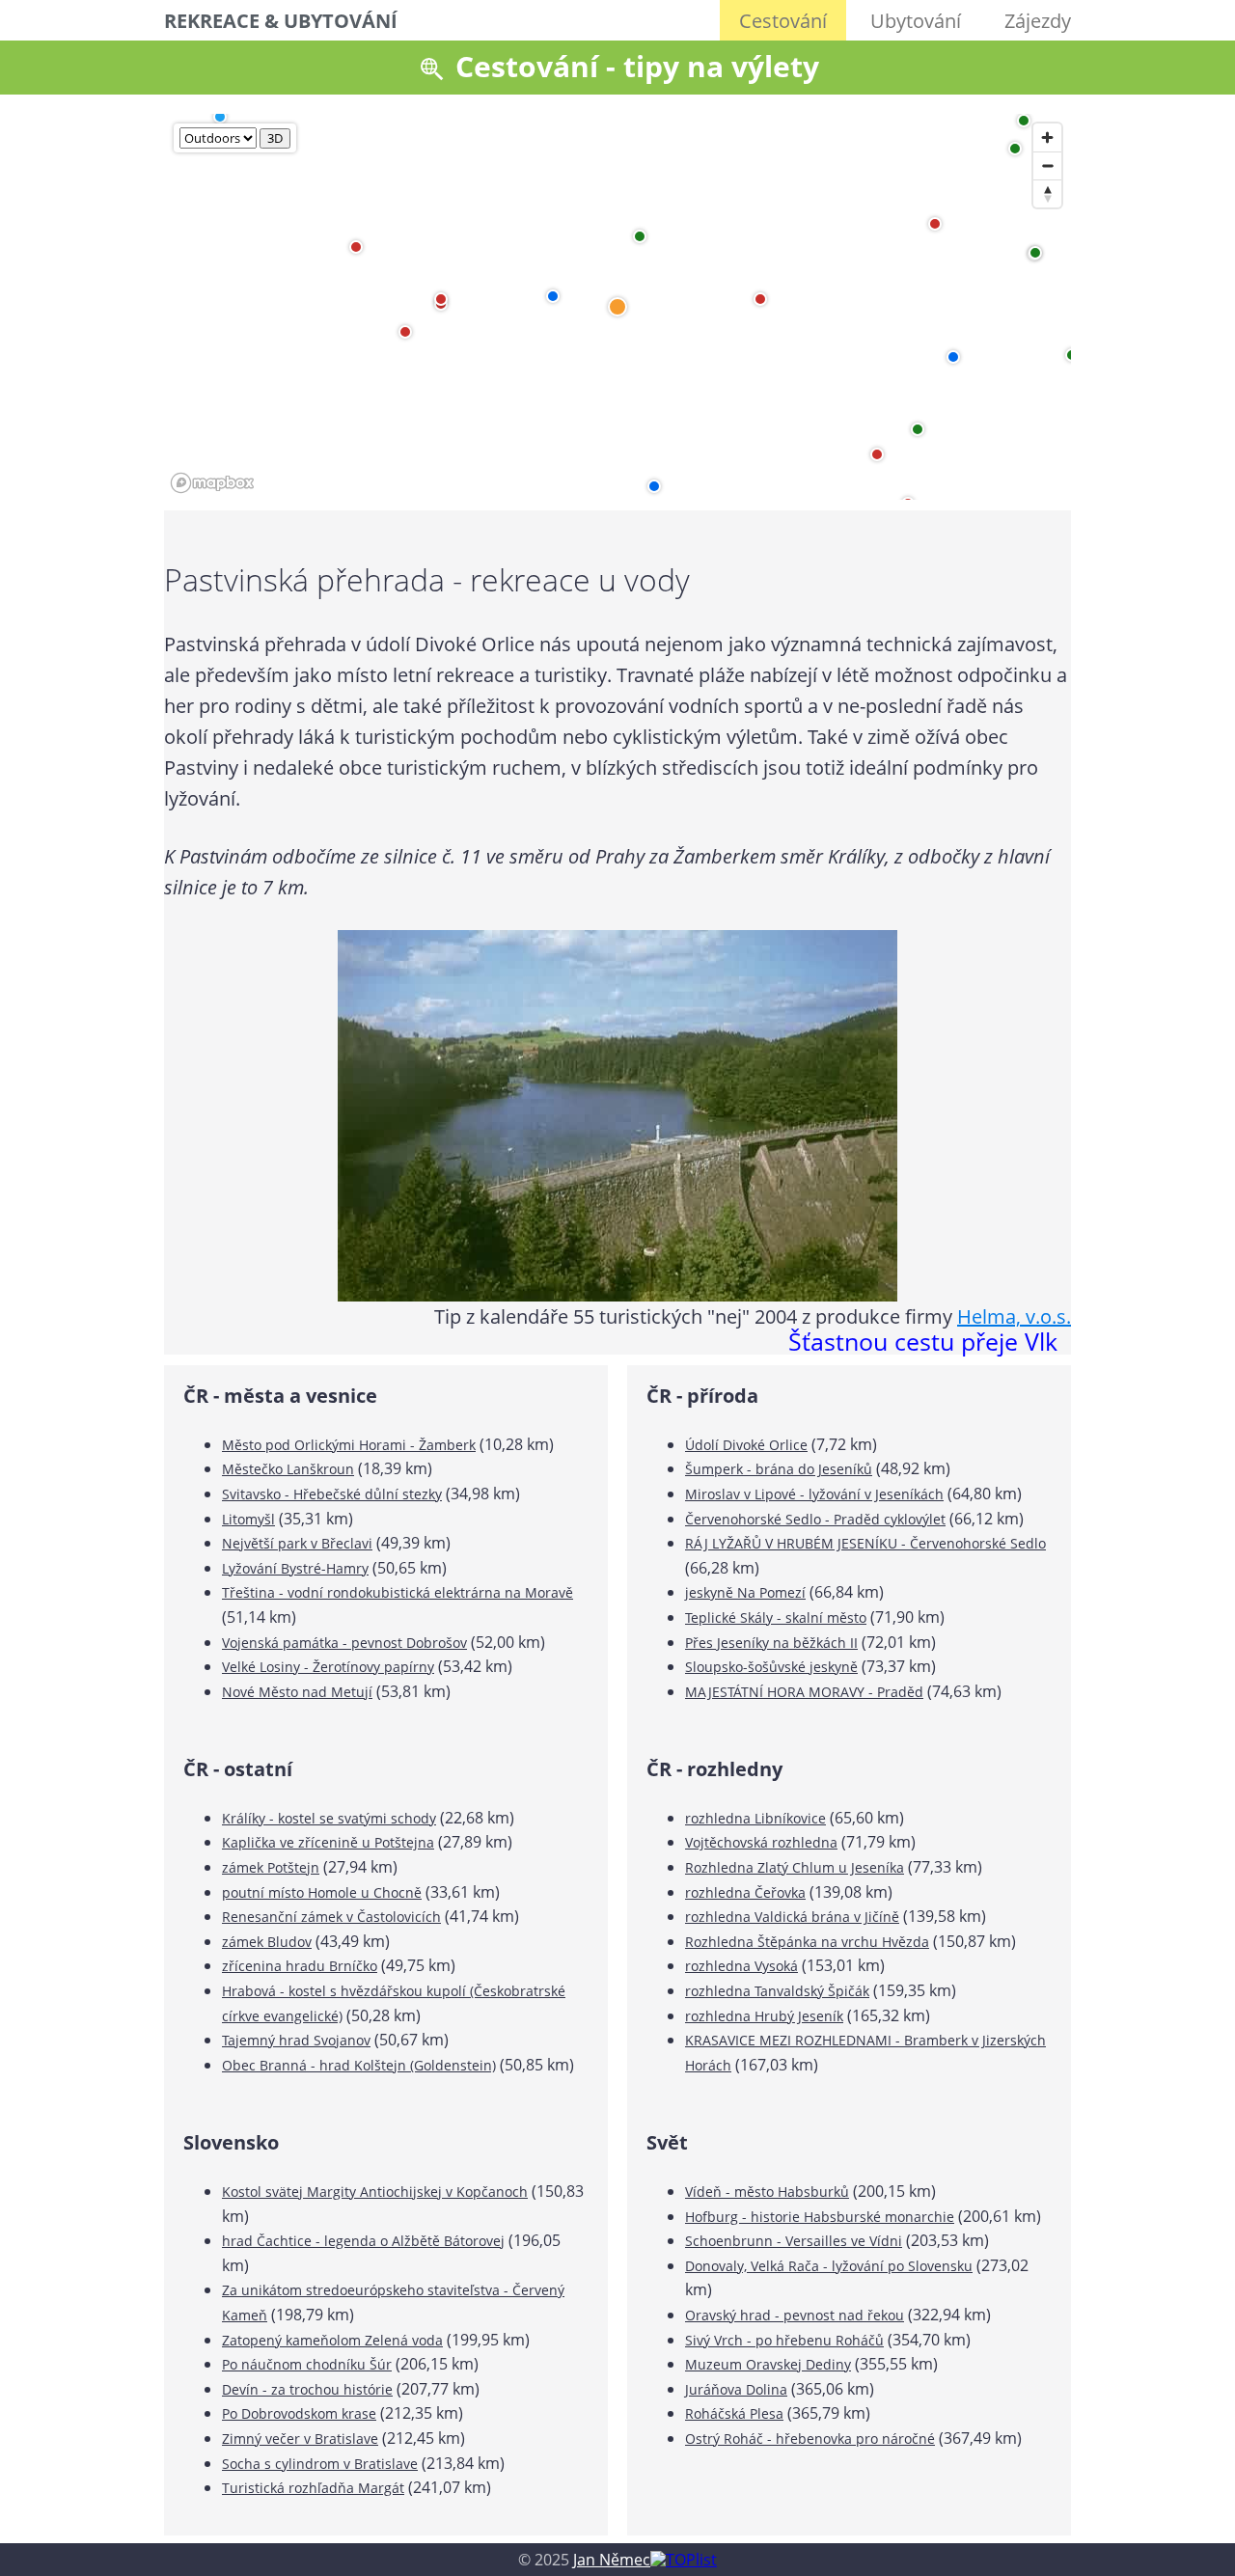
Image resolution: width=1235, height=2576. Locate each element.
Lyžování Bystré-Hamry (295, 1568)
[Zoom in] (1047, 137)
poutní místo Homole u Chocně (322, 1892)
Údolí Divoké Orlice (746, 1445)
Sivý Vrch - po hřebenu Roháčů (784, 2340)
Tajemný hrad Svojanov (296, 2040)
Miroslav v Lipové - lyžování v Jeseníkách (814, 1494)
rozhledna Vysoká (741, 1966)
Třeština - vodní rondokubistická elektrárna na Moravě (398, 1592)
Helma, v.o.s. (1014, 1316)
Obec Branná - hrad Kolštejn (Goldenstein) (359, 2065)
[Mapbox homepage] (212, 483)
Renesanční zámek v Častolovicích (331, 1917)
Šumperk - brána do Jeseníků (779, 1469)
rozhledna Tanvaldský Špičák (777, 1991)
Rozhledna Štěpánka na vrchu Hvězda (807, 1942)
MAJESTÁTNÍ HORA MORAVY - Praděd (804, 1692)
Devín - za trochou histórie (307, 2389)
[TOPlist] (684, 2560)
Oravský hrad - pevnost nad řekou (795, 2315)
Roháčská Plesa (734, 2413)
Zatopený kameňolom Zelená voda (332, 2340)
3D (275, 138)
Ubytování (916, 21)
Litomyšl (248, 1519)
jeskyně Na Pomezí (745, 1592)
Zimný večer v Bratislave (300, 2439)
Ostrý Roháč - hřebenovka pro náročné (810, 2439)
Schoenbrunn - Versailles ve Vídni (794, 2241)
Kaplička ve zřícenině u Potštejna (328, 1842)
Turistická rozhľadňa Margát (313, 2488)
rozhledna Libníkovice (755, 1818)
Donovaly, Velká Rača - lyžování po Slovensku (829, 2266)
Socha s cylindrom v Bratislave (320, 2464)
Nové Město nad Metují (297, 1692)
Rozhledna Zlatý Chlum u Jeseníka (795, 1867)
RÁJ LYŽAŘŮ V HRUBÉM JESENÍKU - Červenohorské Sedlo (865, 1543)
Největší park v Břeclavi (297, 1543)
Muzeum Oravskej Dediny (768, 2364)
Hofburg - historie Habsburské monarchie (820, 2217)
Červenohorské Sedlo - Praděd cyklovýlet (815, 1519)
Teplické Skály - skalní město (776, 1617)
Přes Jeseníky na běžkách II (771, 1643)
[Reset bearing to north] (1047, 193)
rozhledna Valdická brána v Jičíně (792, 1917)
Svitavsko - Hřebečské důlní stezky (332, 1494)
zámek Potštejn (271, 1867)
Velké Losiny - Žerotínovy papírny (328, 1667)
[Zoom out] (1047, 165)
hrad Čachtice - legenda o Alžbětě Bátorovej (363, 2241)
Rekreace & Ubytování (281, 21)
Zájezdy (1038, 21)
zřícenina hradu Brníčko (300, 1966)
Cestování (783, 21)
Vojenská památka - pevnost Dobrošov (344, 1643)
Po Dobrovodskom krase (299, 2413)
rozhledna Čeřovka (745, 1892)
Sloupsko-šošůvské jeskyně (771, 1667)
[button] (553, 296)
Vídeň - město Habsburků (767, 2192)
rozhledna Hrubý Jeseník (764, 2016)
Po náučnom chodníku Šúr (307, 2364)
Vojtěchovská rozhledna (761, 1842)
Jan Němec (612, 2560)
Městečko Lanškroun (288, 1469)
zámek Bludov (267, 1942)
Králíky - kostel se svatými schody (329, 1818)
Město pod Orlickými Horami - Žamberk (349, 1445)
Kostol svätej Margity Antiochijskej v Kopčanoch (375, 2192)
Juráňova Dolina (736, 2389)
